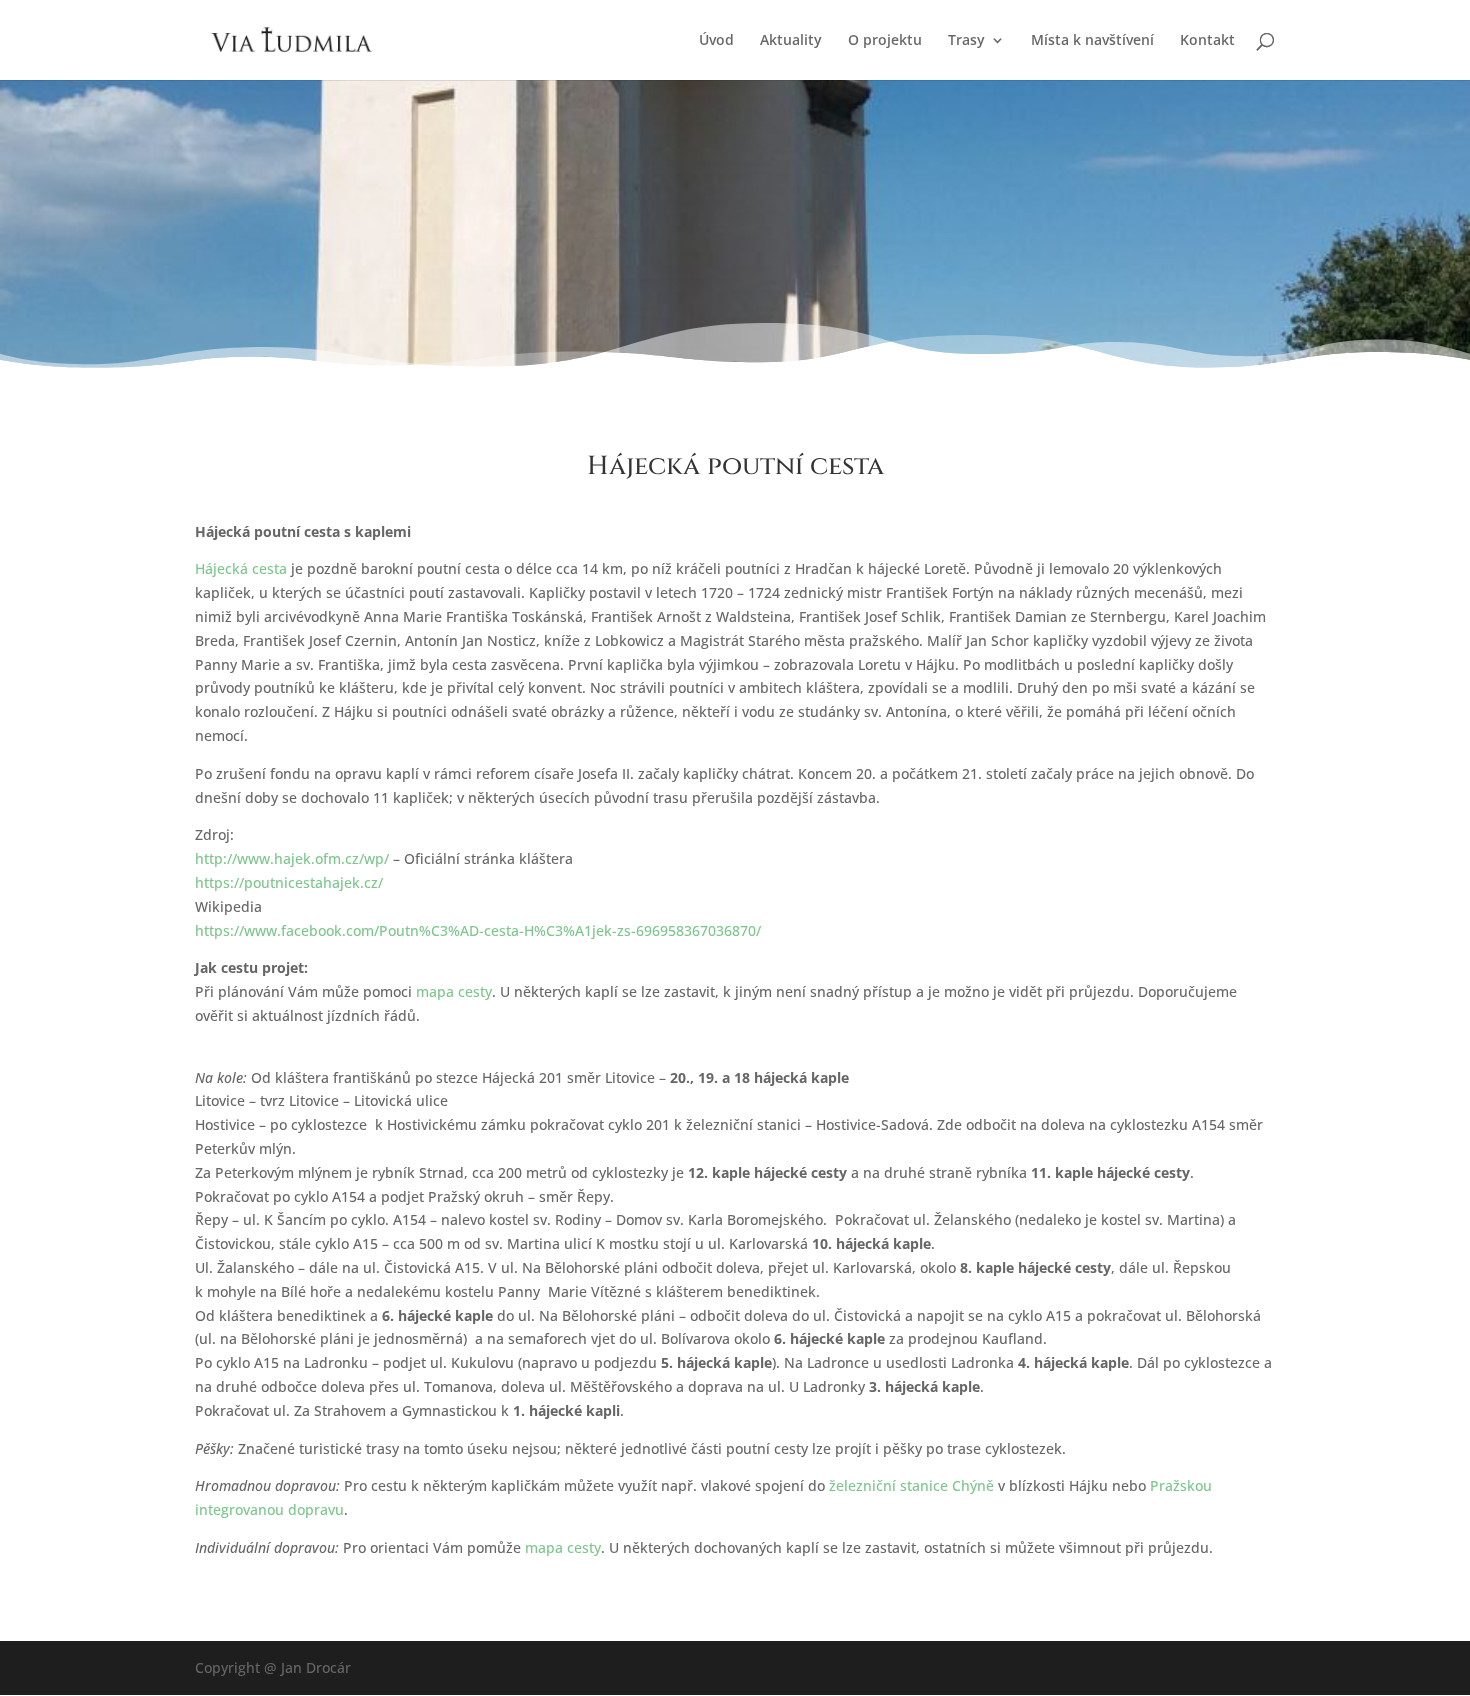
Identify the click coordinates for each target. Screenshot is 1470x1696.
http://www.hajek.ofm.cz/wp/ (292, 858)
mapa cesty (454, 991)
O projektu (885, 41)
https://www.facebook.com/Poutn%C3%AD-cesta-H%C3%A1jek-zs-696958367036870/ (478, 930)
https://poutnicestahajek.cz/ (289, 882)
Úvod (716, 41)
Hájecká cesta (241, 568)
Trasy (966, 41)
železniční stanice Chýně (911, 1485)
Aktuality (791, 41)
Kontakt (1207, 41)
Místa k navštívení (1092, 41)
